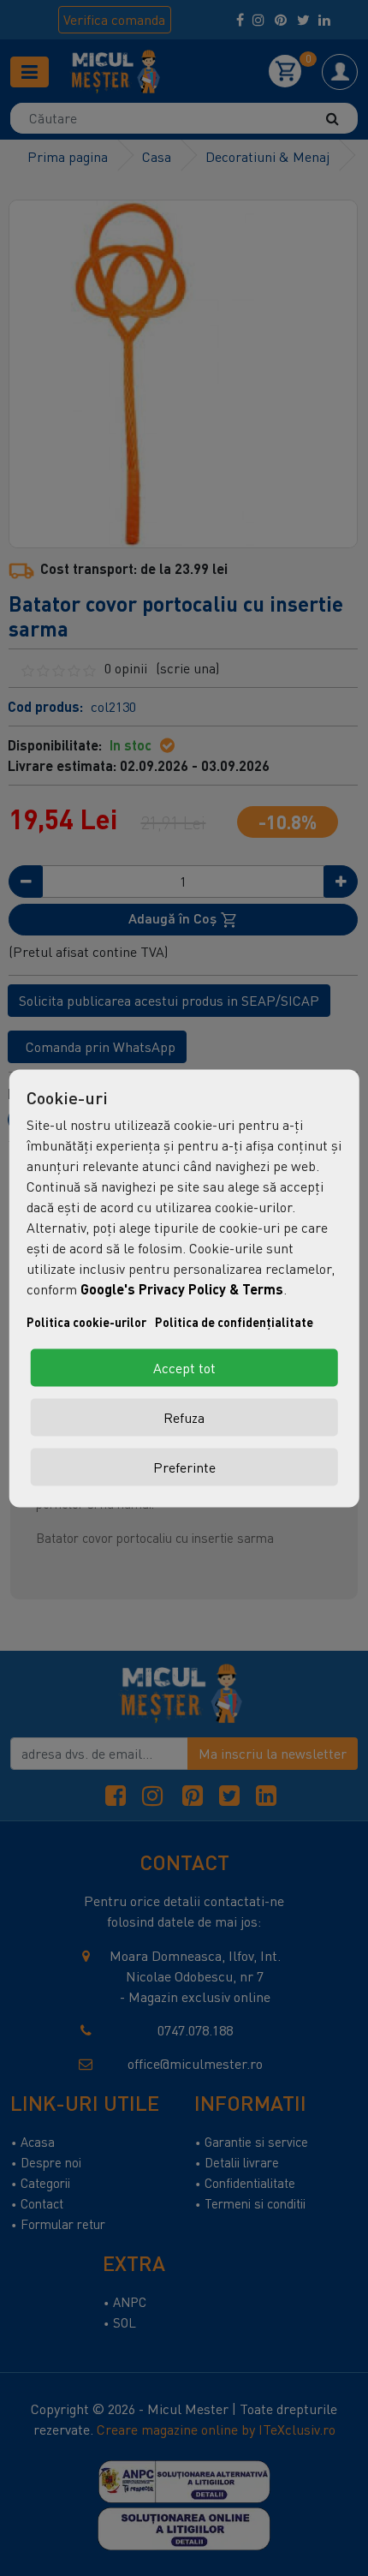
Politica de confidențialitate (234, 1321)
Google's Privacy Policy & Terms (182, 1288)
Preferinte (184, 1467)
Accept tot (184, 1367)
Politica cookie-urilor (86, 1321)
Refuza (184, 1417)
